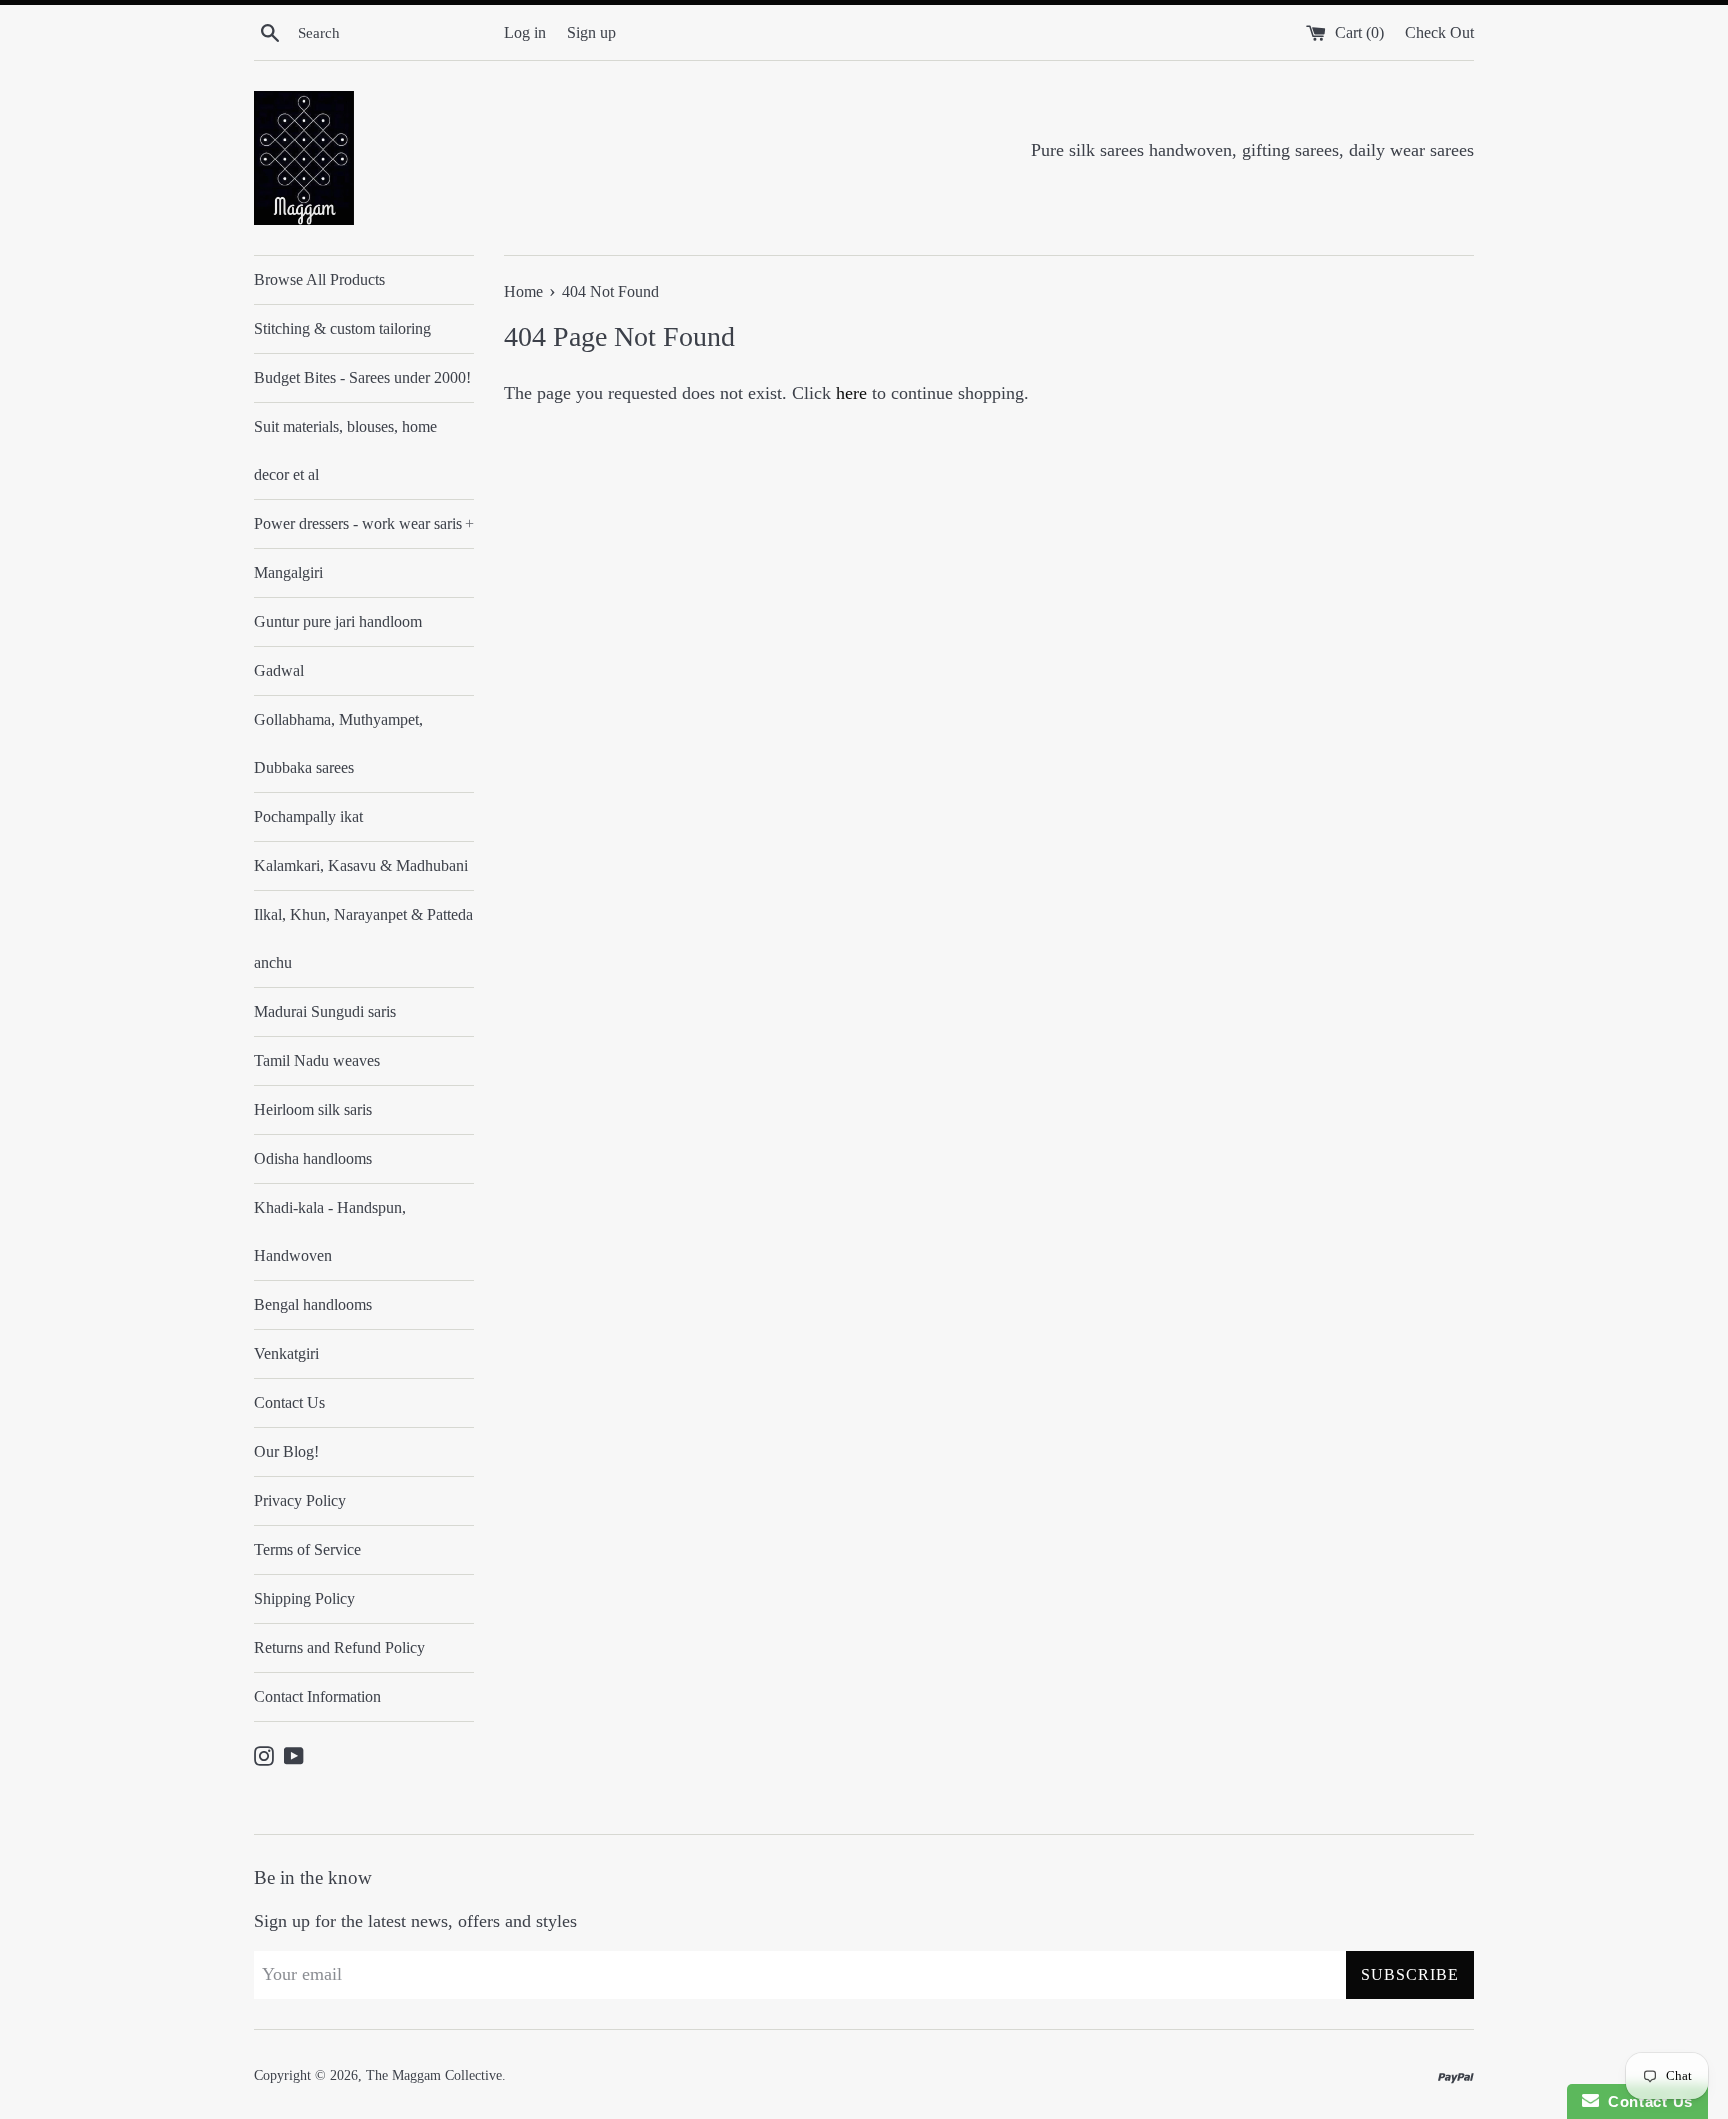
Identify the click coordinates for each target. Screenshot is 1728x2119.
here (851, 393)
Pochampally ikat (308, 816)
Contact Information (317, 1696)
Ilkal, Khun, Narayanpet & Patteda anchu (363, 938)
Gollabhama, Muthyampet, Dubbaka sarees (338, 743)
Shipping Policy (304, 1598)
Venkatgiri (286, 1353)
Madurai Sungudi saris (325, 1011)
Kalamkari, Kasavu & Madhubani (361, 865)
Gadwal (279, 670)
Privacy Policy (300, 1500)
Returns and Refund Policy (339, 1647)
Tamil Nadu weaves (317, 1060)
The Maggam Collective (434, 2075)
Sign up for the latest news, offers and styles (415, 1921)
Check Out (1439, 33)
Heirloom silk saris (313, 1109)
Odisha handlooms (313, 1158)
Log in (525, 33)
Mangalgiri (288, 572)
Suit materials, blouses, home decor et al (345, 450)
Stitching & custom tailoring (342, 328)
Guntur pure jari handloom (338, 621)
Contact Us (289, 1402)
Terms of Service (307, 1549)
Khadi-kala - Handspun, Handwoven (330, 1231)
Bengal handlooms (313, 1304)
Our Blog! (286, 1451)
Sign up (591, 33)
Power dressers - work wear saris (364, 523)
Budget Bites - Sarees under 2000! (362, 377)
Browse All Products (319, 279)
